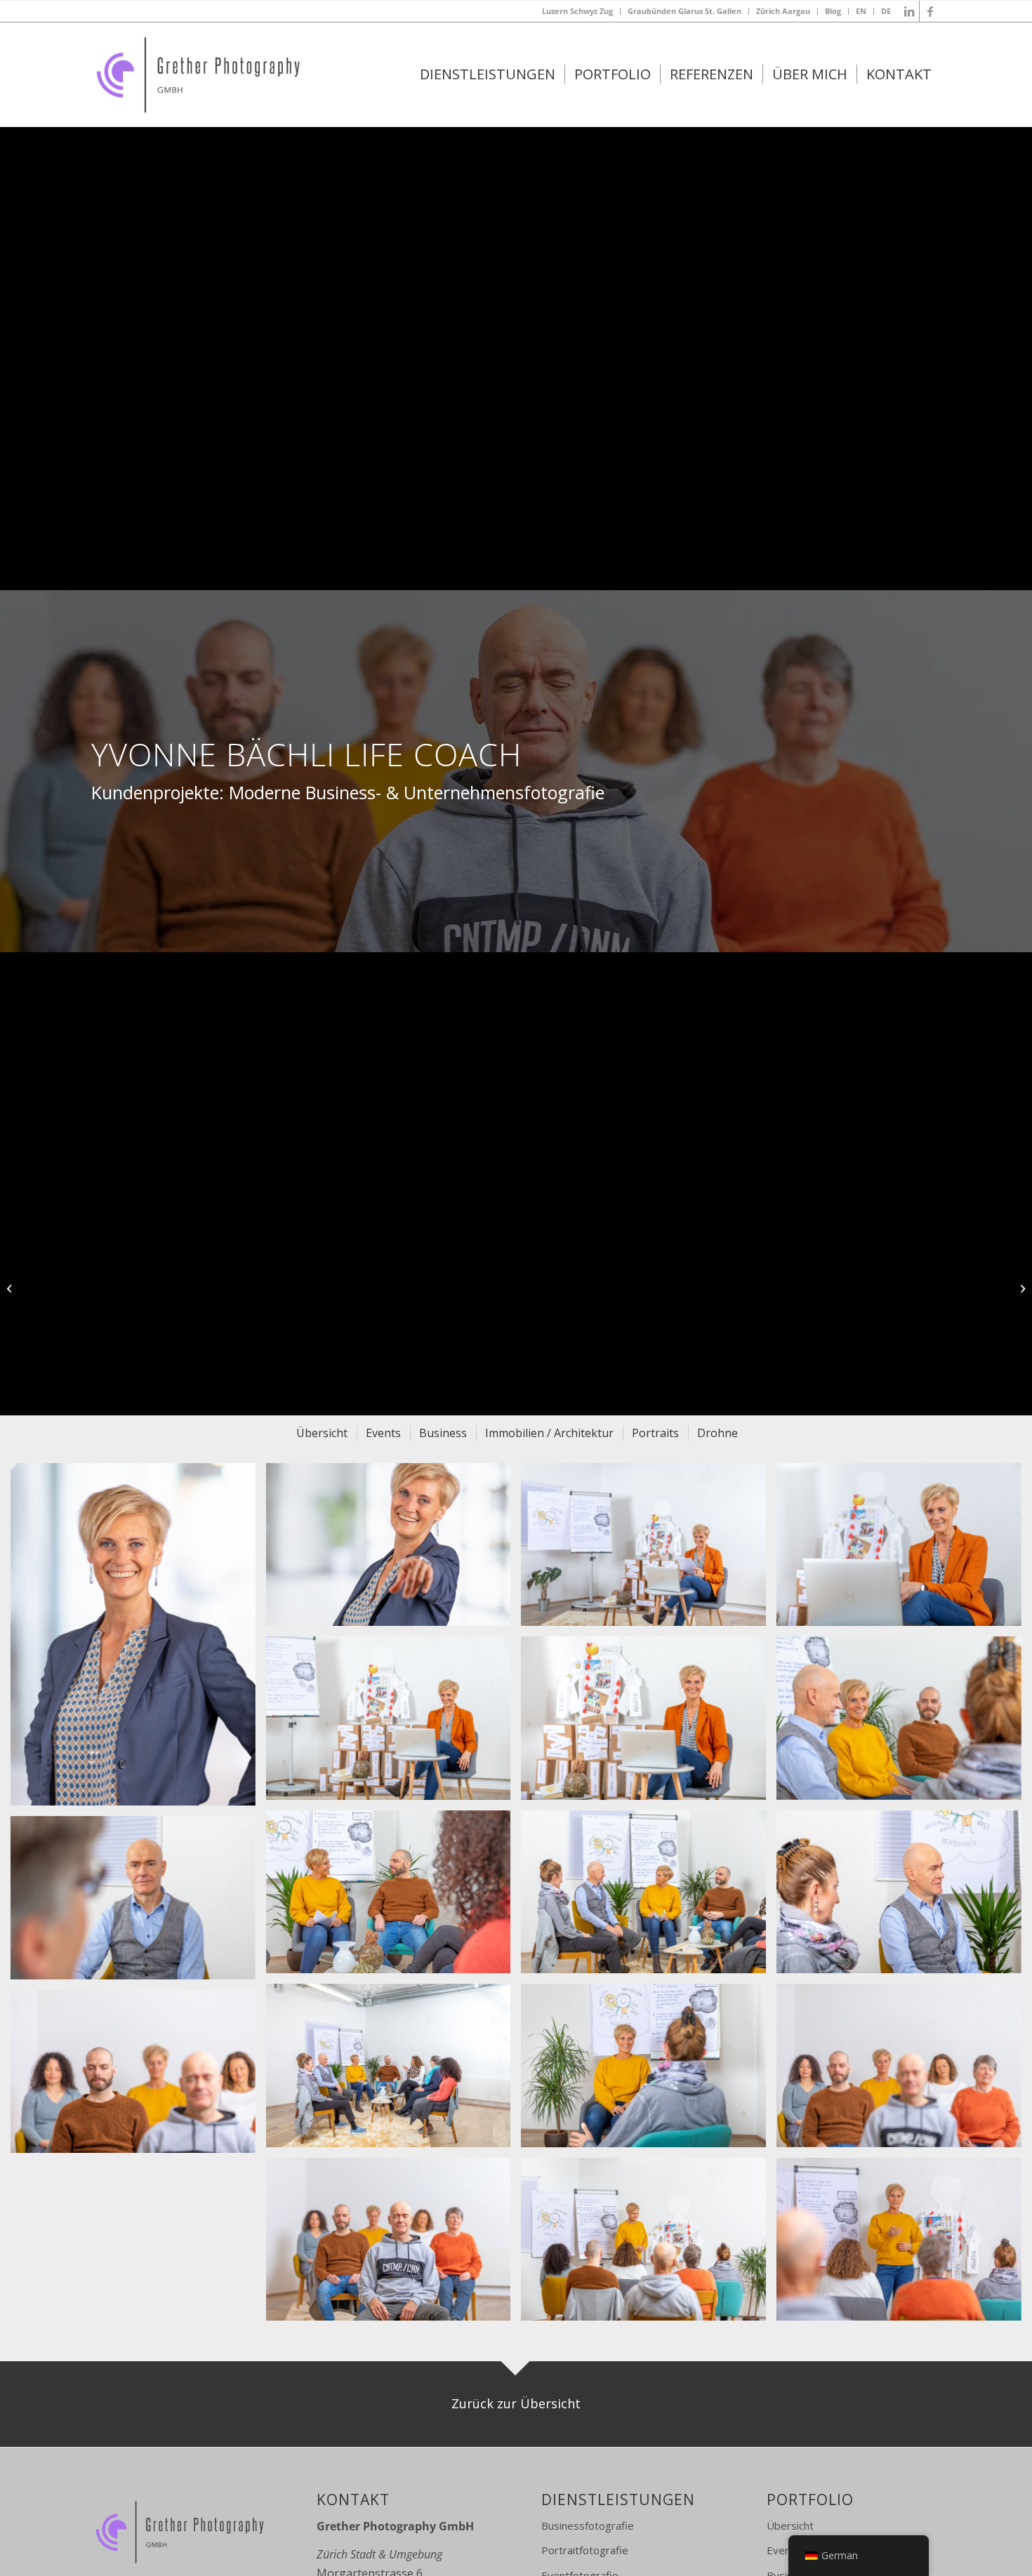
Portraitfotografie (585, 2550)
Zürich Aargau (783, 11)
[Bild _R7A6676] (138, 1903)
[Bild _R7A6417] (649, 2070)
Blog (833, 11)
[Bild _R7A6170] (649, 1723)
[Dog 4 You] (11, 1288)
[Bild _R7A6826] (649, 2244)
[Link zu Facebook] (930, 11)
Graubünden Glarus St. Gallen (684, 11)
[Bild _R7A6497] (394, 2070)
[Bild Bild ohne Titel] (394, 2244)
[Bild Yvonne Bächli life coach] (394, 1550)
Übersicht (790, 2525)
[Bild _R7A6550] (649, 1897)
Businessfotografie (588, 2525)
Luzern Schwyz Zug (577, 11)
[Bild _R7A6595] (904, 1723)
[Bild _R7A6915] (904, 2244)
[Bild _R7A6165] (394, 1723)
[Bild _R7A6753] (138, 2077)
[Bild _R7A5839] (138, 1640)
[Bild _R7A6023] (649, 1550)
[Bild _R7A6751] (904, 2070)
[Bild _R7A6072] (904, 1550)
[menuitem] (578, 11)
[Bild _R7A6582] (394, 1897)
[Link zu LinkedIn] (909, 11)
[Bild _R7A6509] (904, 1897)
